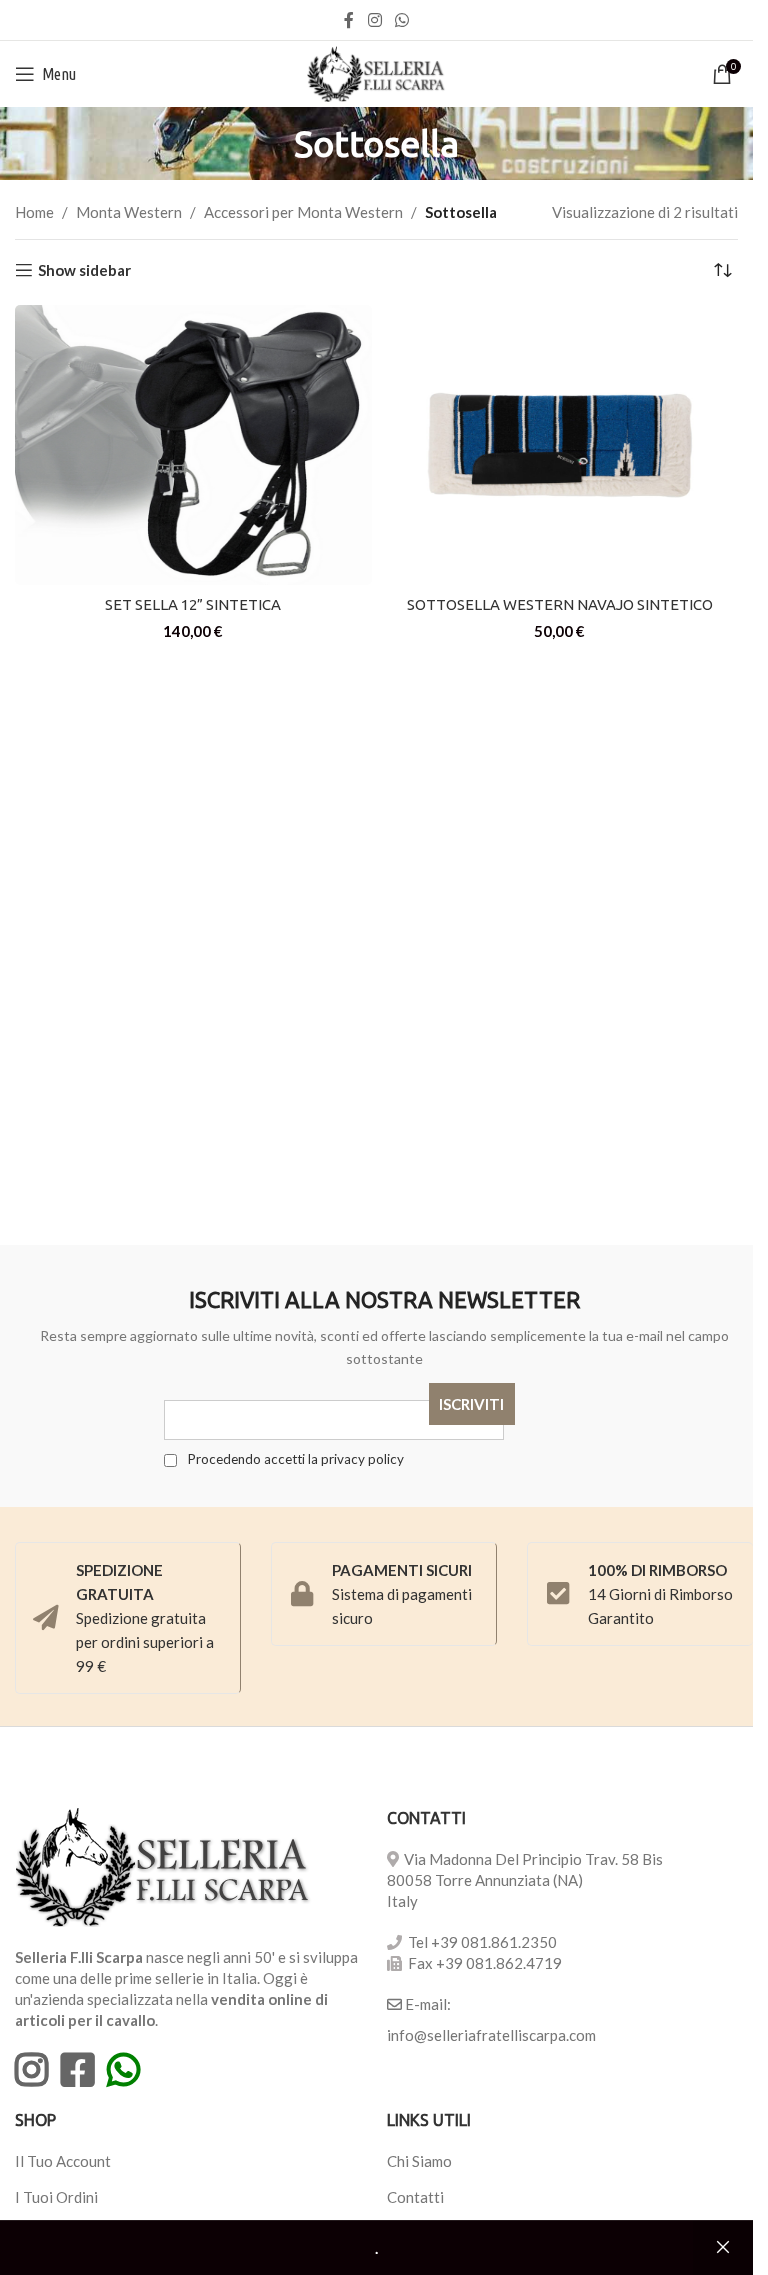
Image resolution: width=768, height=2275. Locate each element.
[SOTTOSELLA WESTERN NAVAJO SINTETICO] (560, 445)
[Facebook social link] (349, 20)
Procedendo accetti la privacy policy (294, 1459)
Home (34, 212)
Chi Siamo (419, 2161)
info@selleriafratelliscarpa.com (491, 2035)
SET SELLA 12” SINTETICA (193, 604)
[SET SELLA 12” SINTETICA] (193, 445)
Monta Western (129, 212)
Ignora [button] (723, 2248)
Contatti (415, 2197)
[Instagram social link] (374, 20)
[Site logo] (376, 72)
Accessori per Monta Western (303, 212)
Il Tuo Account (63, 2161)
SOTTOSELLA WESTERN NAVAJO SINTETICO (560, 604)
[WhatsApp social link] (402, 20)
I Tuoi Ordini (56, 2197)
